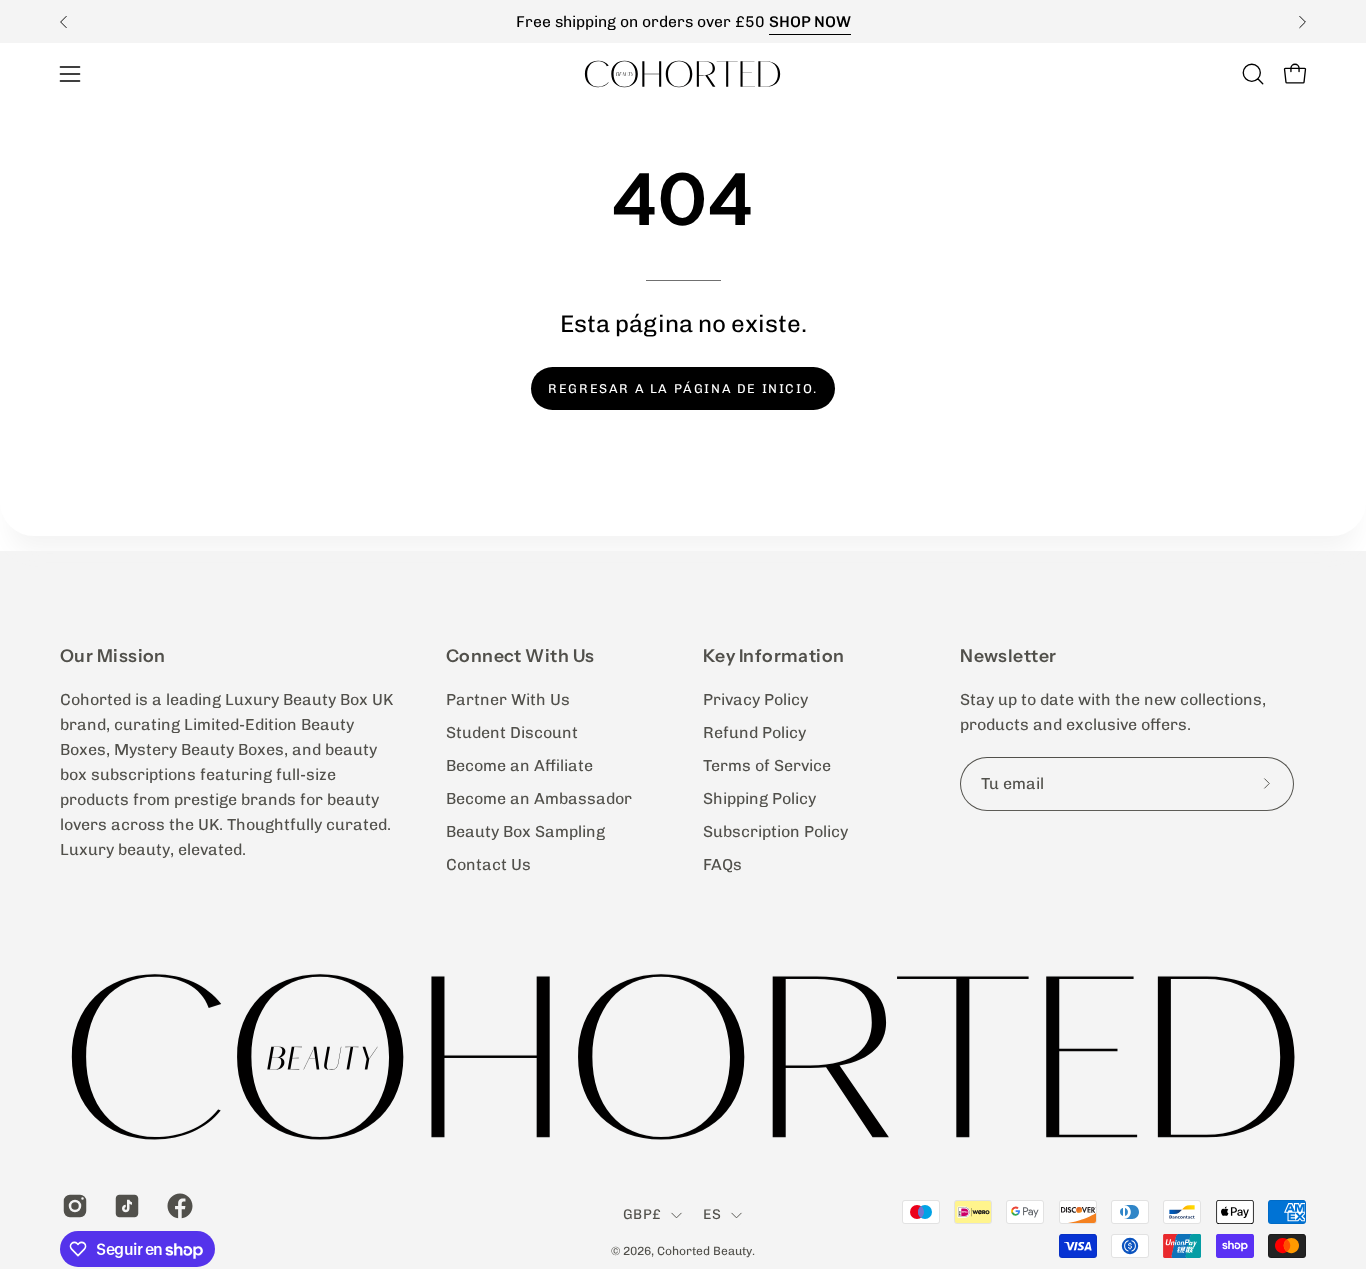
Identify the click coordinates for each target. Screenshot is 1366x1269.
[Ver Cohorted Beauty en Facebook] (178, 1206)
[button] (1253, 74)
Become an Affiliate (519, 765)
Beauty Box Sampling (525, 831)
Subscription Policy (775, 831)
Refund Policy (754, 732)
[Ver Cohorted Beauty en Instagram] (73, 1206)
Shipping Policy (759, 798)
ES (712, 1214)
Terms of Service (767, 765)
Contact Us (488, 864)
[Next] (1302, 22)
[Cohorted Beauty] (683, 73)
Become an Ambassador (539, 798)
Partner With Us (508, 699)
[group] (683, 21)
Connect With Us (520, 655)
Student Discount (512, 732)
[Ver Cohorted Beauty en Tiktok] (125, 1206)
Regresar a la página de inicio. (683, 388)
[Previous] (64, 22)
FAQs (722, 864)
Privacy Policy (755, 699)
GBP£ (642, 1214)
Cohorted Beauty (704, 1251)
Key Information (774, 655)
